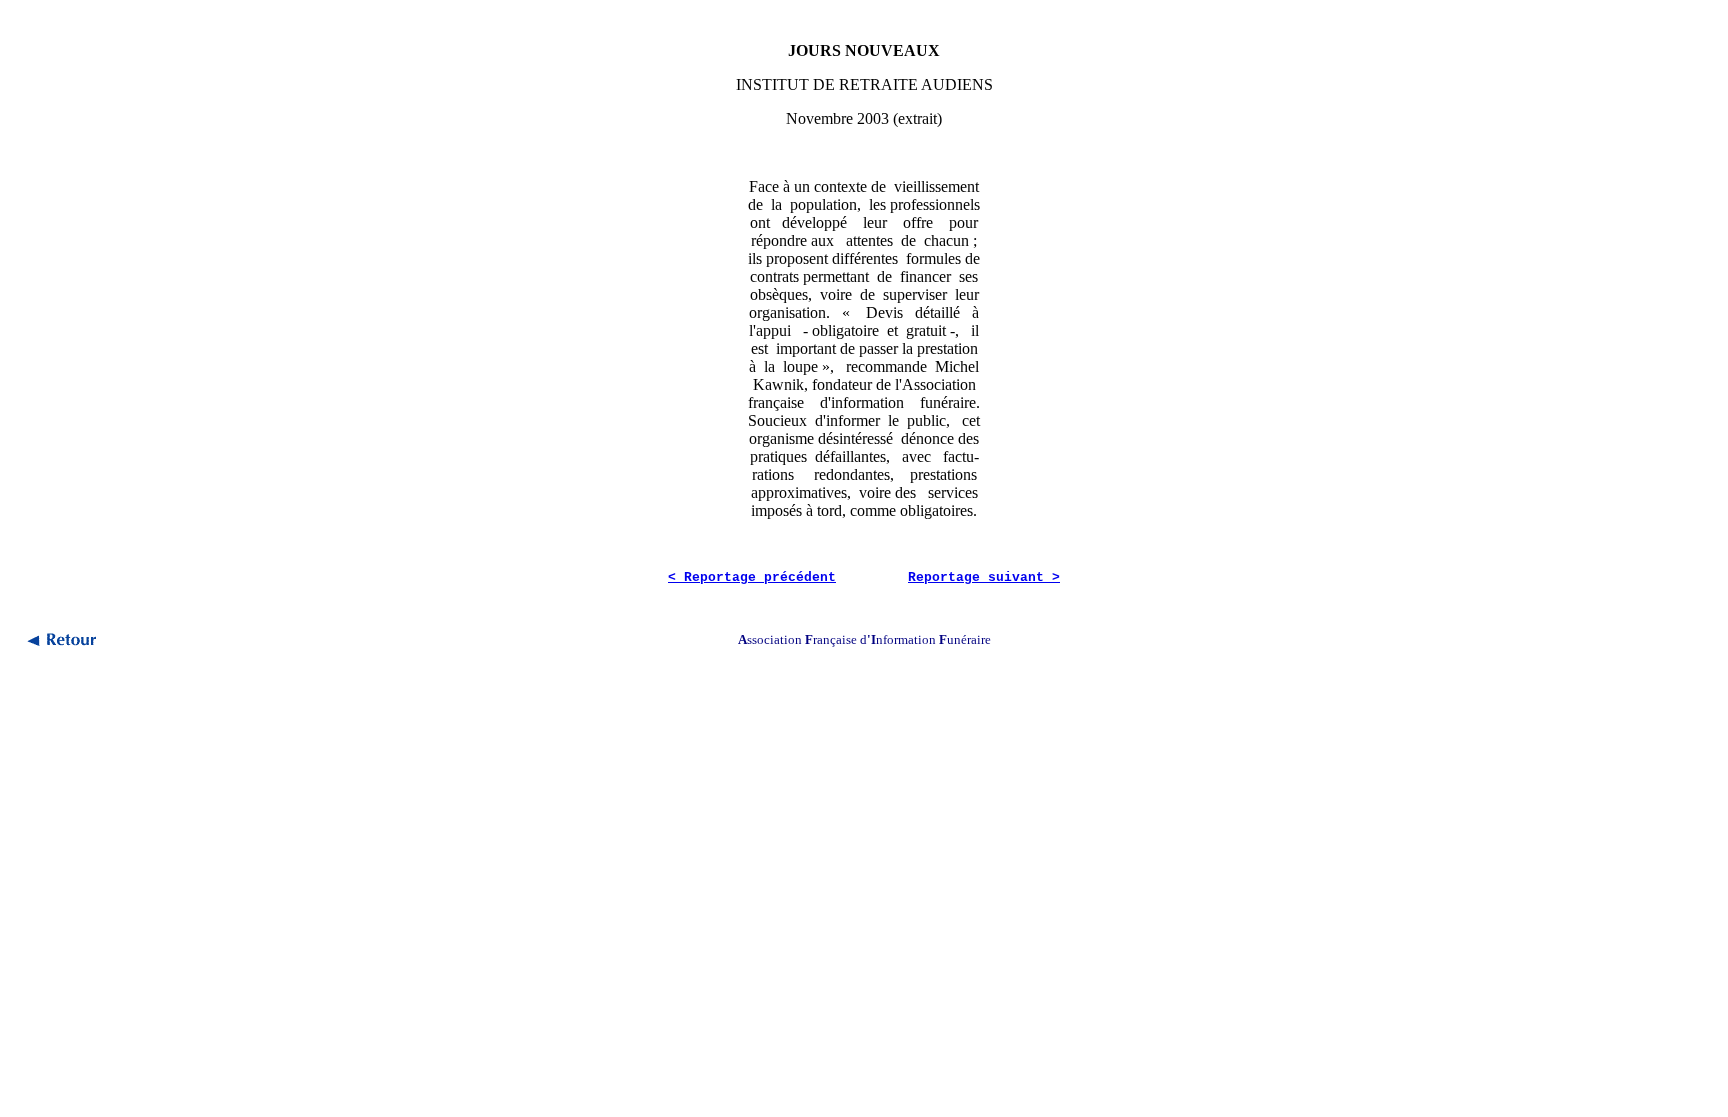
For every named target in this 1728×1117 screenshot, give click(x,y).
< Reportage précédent (752, 577)
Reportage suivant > (984, 577)
